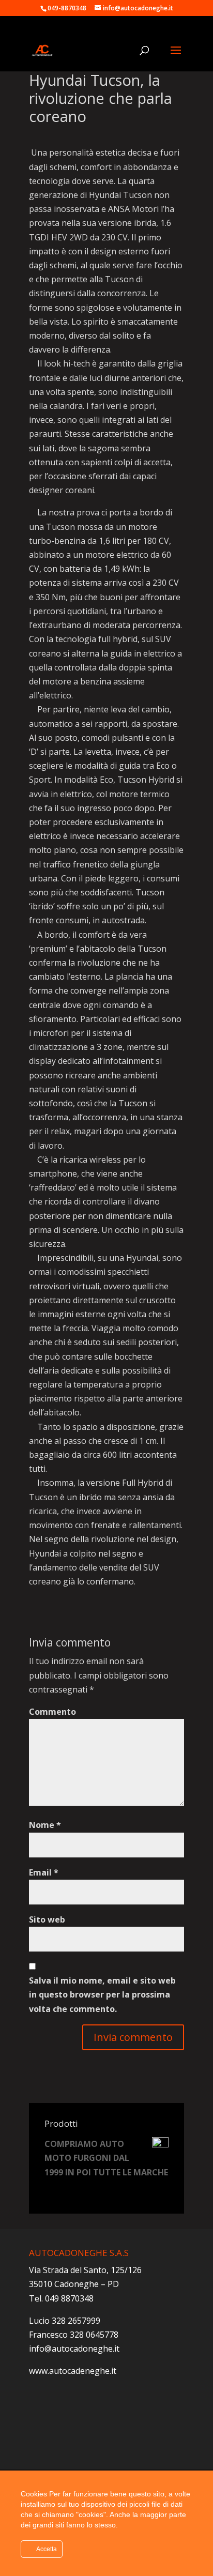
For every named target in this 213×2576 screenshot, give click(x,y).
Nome (45, 1825)
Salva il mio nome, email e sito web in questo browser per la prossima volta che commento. (102, 1994)
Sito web (47, 1919)
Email (44, 1872)
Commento (52, 1712)
